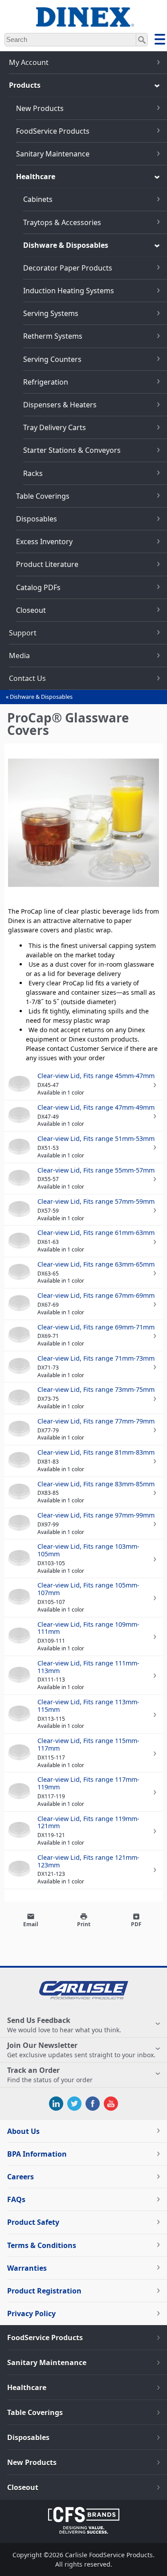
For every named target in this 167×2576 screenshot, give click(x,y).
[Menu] (160, 41)
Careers (20, 2177)
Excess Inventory (44, 541)
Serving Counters (52, 359)
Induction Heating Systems (69, 291)
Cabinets (38, 199)
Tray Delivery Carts (55, 427)
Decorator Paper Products (68, 268)
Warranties (27, 2268)
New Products (40, 108)
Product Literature (47, 564)
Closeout (31, 610)
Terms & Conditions (42, 2245)
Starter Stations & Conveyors (72, 450)
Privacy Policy (31, 2313)
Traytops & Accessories (62, 222)
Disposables (37, 519)
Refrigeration (46, 382)
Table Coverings (43, 496)
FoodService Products (53, 131)
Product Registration (44, 2291)
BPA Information (37, 2154)
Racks (33, 473)
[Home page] (84, 22)
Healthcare (36, 176)
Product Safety (33, 2222)
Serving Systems (51, 313)
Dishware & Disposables (66, 245)
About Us (23, 2131)
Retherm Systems (53, 336)
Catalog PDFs (38, 587)
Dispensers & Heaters (60, 405)
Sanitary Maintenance (53, 154)
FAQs (16, 2199)
